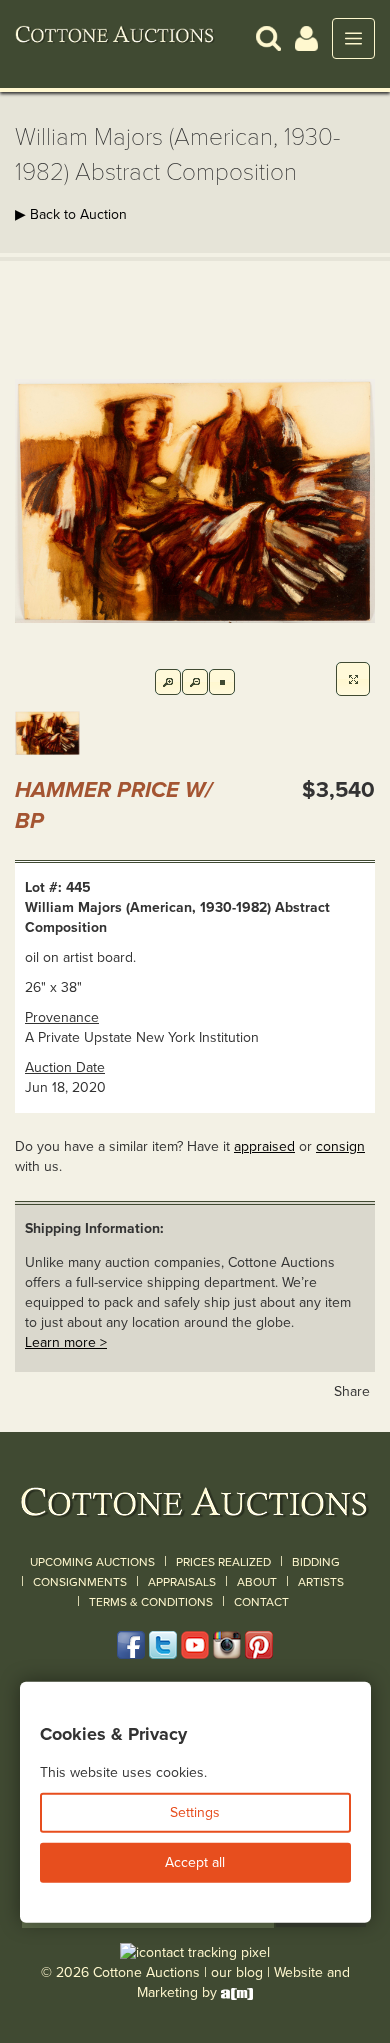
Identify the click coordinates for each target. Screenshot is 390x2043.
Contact (261, 1602)
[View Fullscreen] (353, 679)
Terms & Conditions (151, 1602)
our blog (237, 1972)
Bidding (316, 1562)
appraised (264, 1146)
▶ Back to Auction (71, 214)
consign (340, 1146)
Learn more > (66, 1342)
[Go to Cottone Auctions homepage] (115, 38)
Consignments (80, 1582)
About (257, 1582)
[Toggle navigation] (353, 38)
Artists (321, 1582)
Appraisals (182, 1582)
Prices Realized (223, 1562)
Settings (195, 1812)
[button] (268, 37)
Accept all (195, 1862)
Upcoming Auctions (92, 1562)
